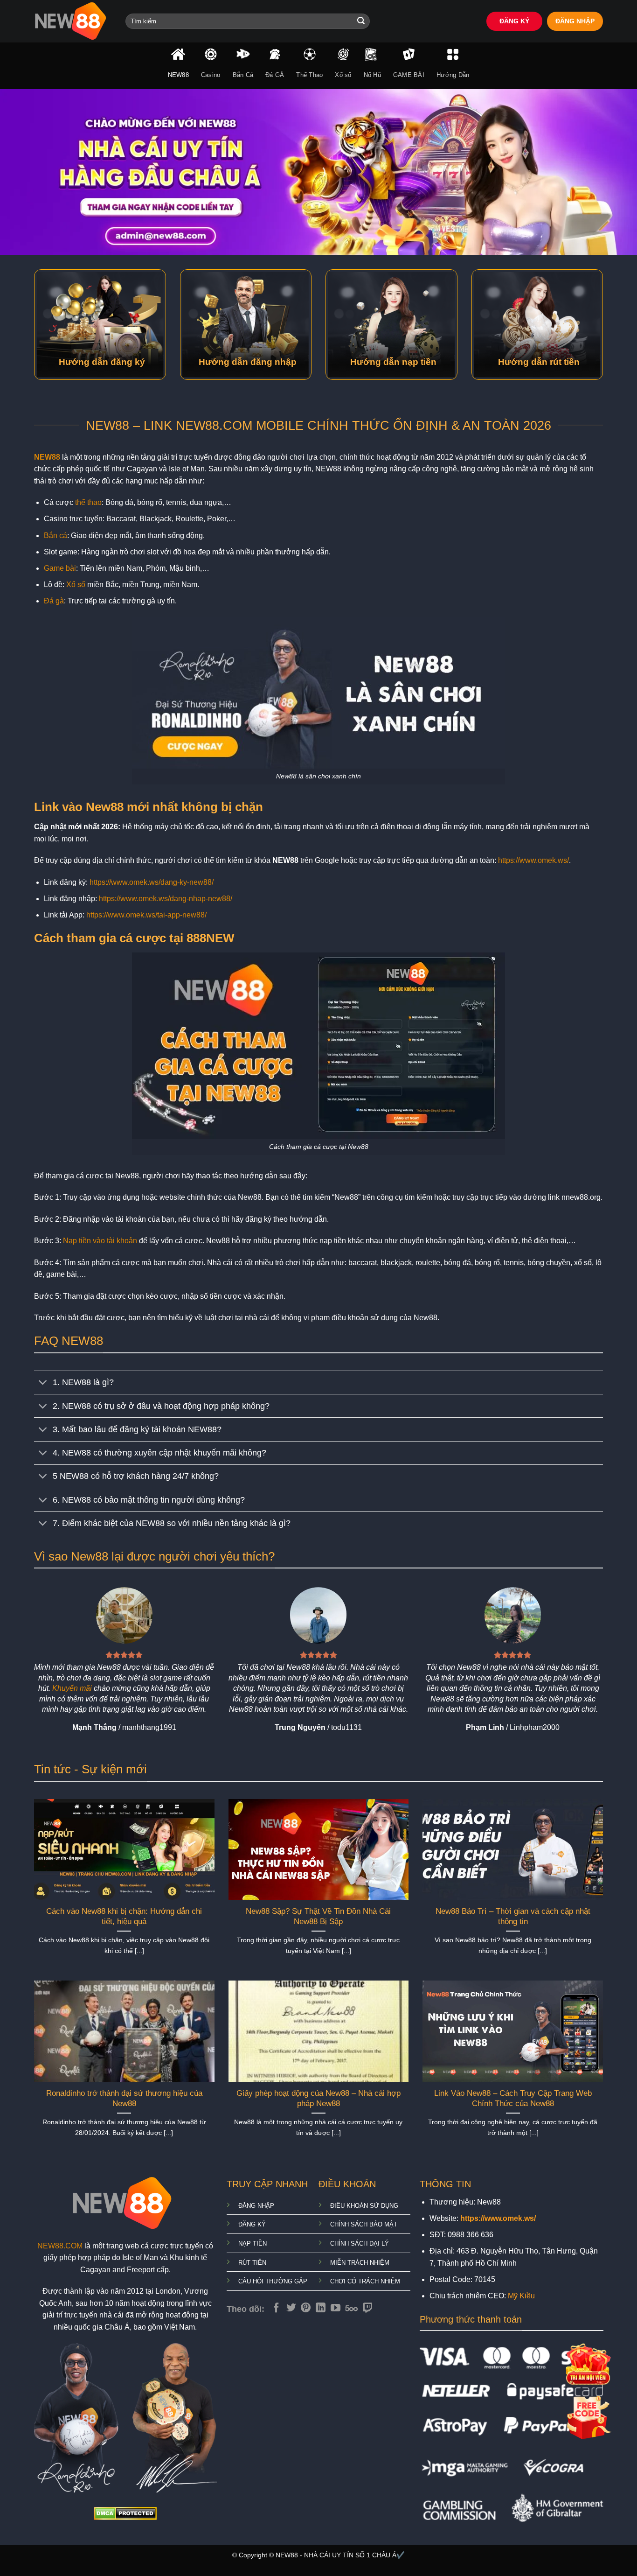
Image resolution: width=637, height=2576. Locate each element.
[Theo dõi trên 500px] (351, 2308)
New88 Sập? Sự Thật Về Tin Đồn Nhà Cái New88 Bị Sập (318, 1916)
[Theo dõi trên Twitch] (368, 2308)
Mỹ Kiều (521, 2296)
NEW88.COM (60, 2246)
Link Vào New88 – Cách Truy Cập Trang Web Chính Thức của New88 (513, 2098)
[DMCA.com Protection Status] (125, 2513)
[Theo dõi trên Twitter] (291, 2308)
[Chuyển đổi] (43, 1383)
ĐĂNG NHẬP (575, 21)
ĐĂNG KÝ (514, 21)
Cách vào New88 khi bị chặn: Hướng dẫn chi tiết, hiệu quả (124, 1916)
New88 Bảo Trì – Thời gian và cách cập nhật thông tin (513, 1916)
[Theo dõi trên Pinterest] (306, 2308)
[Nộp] (361, 21)
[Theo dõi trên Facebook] (276, 2308)
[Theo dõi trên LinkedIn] (321, 2308)
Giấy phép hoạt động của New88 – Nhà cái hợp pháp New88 (318, 2098)
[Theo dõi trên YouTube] (336, 2308)
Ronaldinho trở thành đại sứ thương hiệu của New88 (124, 2098)
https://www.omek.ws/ (533, 860)
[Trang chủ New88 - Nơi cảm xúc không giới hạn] (73, 21)
